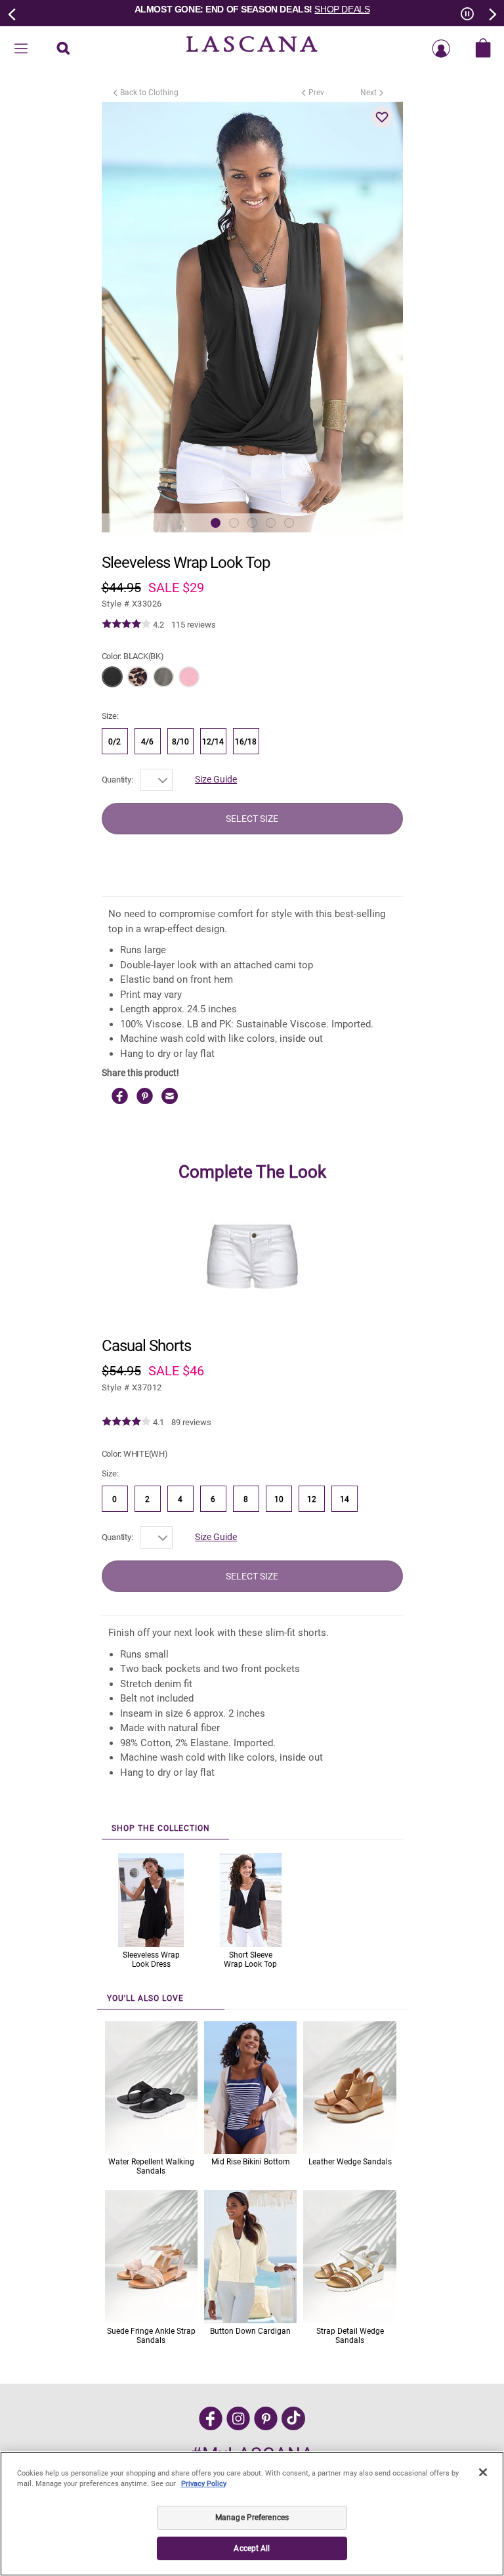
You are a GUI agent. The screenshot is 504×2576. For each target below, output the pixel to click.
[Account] (441, 49)
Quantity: (117, 780)
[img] (126, 624)
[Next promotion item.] (492, 13)
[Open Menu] (21, 49)
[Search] (63, 49)
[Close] (483, 2472)
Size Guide (216, 779)
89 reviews (191, 1422)
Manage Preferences (252, 2518)
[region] (252, 2514)
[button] (383, 117)
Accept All (252, 2548)
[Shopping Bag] (483, 49)
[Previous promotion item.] (12, 13)
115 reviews (194, 625)
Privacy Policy (204, 2484)
